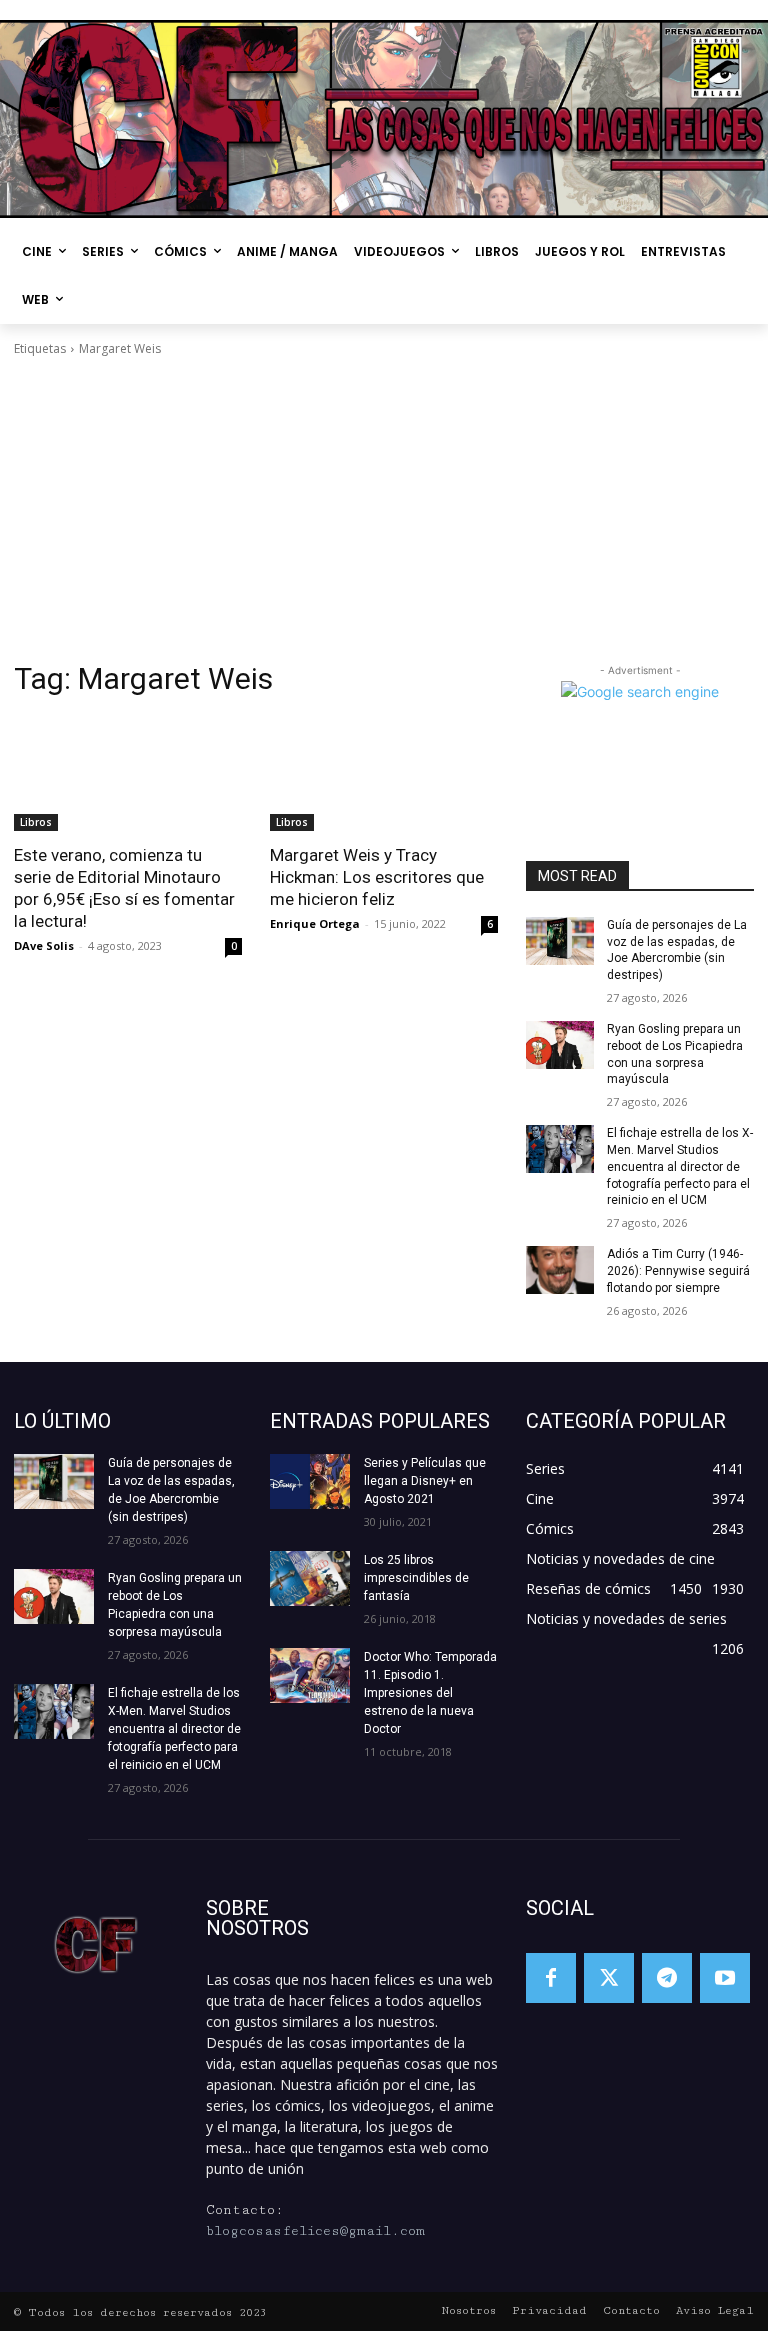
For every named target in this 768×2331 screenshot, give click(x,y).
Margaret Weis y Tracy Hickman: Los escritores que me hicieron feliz (377, 877)
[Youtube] (725, 1978)
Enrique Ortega (315, 923)
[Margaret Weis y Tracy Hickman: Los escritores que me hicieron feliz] (384, 774)
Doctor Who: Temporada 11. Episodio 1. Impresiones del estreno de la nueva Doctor (430, 1693)
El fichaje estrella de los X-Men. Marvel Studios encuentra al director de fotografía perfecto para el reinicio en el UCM (680, 1166)
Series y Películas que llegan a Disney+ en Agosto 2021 (425, 1481)
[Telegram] (667, 1978)
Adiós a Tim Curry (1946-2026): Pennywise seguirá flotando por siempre (678, 1271)
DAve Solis (44, 945)
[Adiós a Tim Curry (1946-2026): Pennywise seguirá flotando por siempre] (560, 1270)
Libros (36, 822)
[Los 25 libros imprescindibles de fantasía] (310, 1578)
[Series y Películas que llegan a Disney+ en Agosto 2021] (310, 1481)
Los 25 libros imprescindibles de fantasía (416, 1578)
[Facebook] (551, 1978)
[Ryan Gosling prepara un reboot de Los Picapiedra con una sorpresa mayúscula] (560, 1045)
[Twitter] (609, 1978)
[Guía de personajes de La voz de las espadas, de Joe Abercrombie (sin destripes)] (560, 941)
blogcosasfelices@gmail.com (315, 2231)
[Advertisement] (384, 509)
